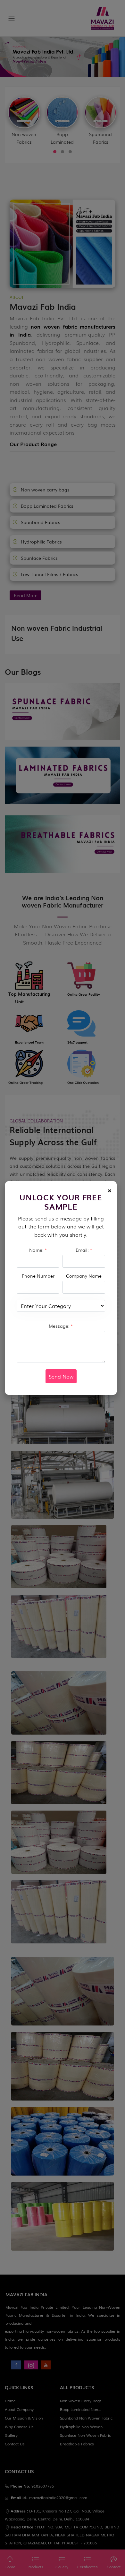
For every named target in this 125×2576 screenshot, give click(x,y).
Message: (61, 1326)
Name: (38, 1250)
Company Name (84, 1276)
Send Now (61, 1376)
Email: (84, 1250)
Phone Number (38, 1276)
